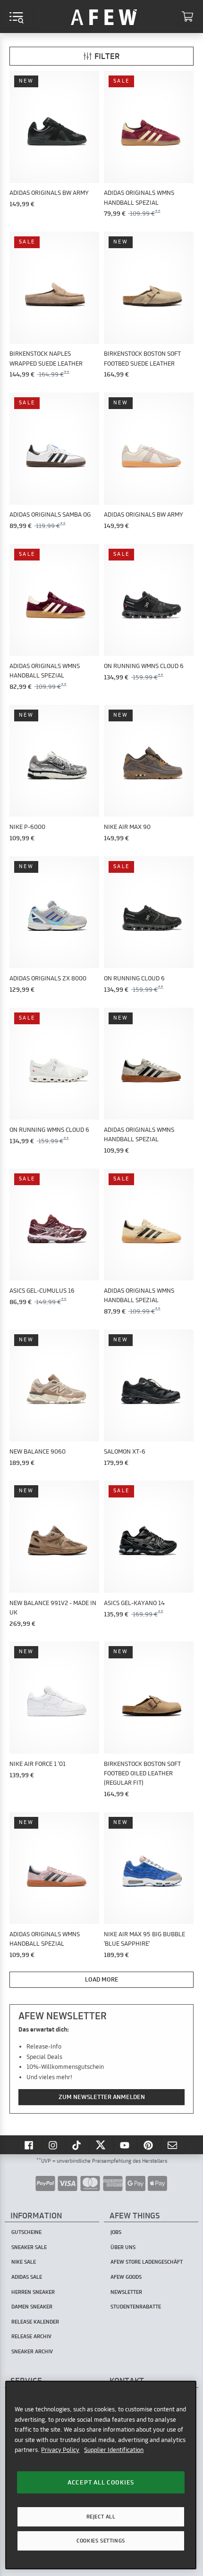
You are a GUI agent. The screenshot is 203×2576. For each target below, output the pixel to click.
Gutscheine (26, 2232)
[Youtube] (126, 2145)
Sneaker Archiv (32, 2351)
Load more (102, 1979)
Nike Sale (24, 2262)
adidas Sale (27, 2277)
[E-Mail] (173, 2145)
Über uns (123, 2247)
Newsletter (126, 2292)
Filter (107, 56)
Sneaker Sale (29, 2247)
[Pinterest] (149, 2145)
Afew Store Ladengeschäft (147, 2262)
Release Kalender (35, 2322)
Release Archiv (31, 2336)
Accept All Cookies (101, 2482)
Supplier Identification (114, 2450)
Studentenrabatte (136, 2307)
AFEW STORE (104, 17)
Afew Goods (126, 2277)
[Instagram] (54, 2145)
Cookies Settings (101, 2541)
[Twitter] (101, 2145)
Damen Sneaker (32, 2307)
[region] (101, 2475)
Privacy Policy (60, 2450)
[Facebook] (30, 2145)
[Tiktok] (78, 2145)
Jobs (116, 2232)
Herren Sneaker (33, 2292)
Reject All (101, 2517)
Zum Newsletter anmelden (102, 2097)
